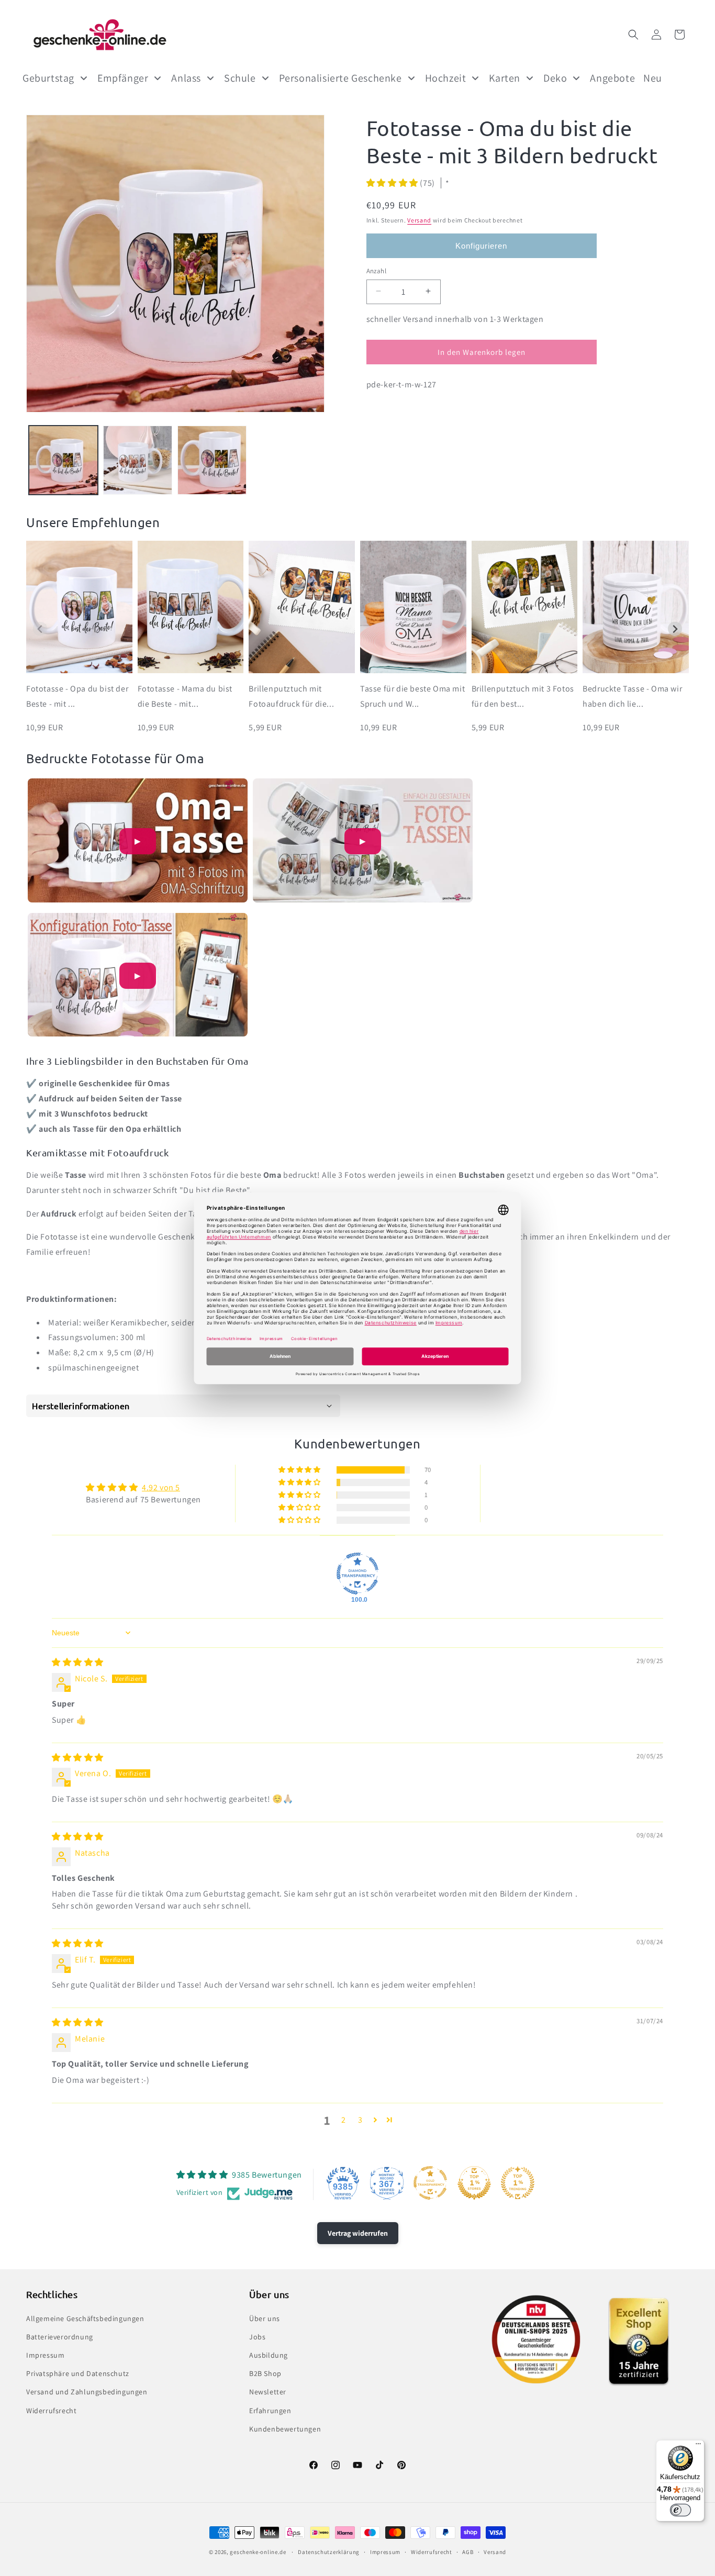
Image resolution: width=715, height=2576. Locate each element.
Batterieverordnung (60, 2337)
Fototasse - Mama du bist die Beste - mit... (185, 696)
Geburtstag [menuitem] (48, 78)
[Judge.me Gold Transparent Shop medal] (430, 2183)
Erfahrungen (270, 2411)
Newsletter (268, 2392)
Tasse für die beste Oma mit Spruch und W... (412, 696)
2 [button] (344, 2120)
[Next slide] (675, 629)
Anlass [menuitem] (186, 78)
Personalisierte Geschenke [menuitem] (340, 78)
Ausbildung (269, 2355)
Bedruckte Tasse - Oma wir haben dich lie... (632, 696)
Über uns (265, 2318)
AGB (468, 2552)
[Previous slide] (40, 629)
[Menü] (698, 2446)
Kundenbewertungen (285, 2429)
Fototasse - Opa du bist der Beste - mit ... (77, 696)
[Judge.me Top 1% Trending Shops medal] (518, 2183)
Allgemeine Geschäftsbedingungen (85, 2318)
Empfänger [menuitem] (123, 78)
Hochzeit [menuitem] (446, 78)
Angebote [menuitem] (612, 78)
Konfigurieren (481, 245)
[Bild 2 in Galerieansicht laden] (138, 460)
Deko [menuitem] (555, 78)
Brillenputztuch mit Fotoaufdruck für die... (291, 696)
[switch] (680, 2510)
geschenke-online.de (258, 2552)
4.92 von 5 (161, 1487)
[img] (78, 1662)
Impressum (45, 2355)
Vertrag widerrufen (358, 2233)
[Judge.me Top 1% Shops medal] (474, 2183)
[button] (633, 35)
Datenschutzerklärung (329, 2552)
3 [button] (360, 2120)
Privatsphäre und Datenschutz (78, 2373)
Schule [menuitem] (240, 78)
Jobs (257, 2337)
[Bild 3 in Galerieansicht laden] (212, 460)
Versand (419, 220)
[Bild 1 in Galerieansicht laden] (63, 460)
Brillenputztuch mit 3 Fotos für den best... (523, 696)
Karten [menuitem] (505, 78)
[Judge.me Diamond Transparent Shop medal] (357, 1574)
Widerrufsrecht (51, 2411)
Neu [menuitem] (653, 78)
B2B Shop (265, 2373)
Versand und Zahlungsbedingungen (87, 2392)
